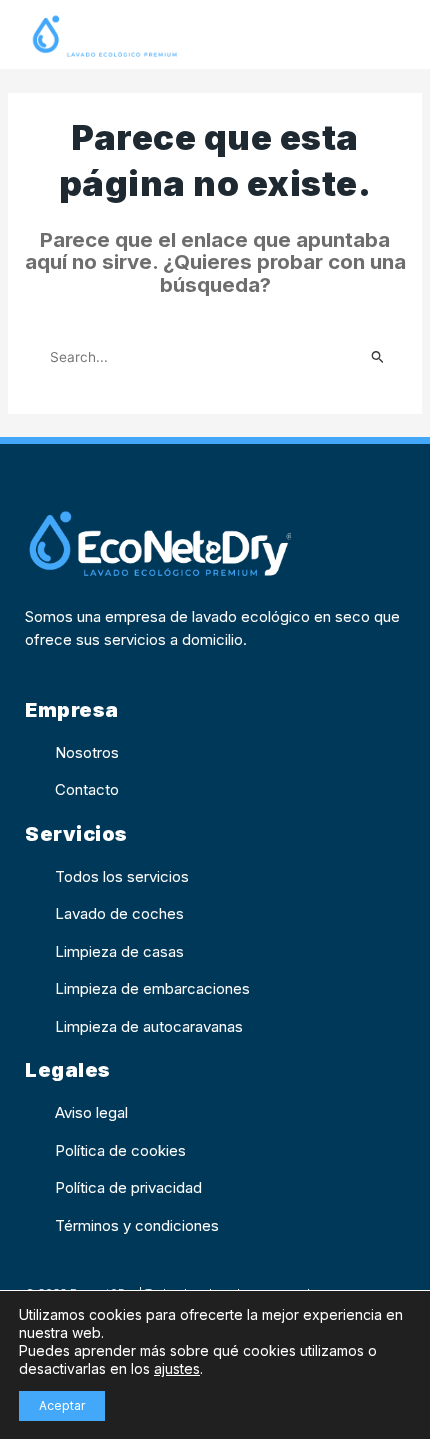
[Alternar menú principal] (387, 37)
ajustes (177, 1368)
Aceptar (62, 1405)
